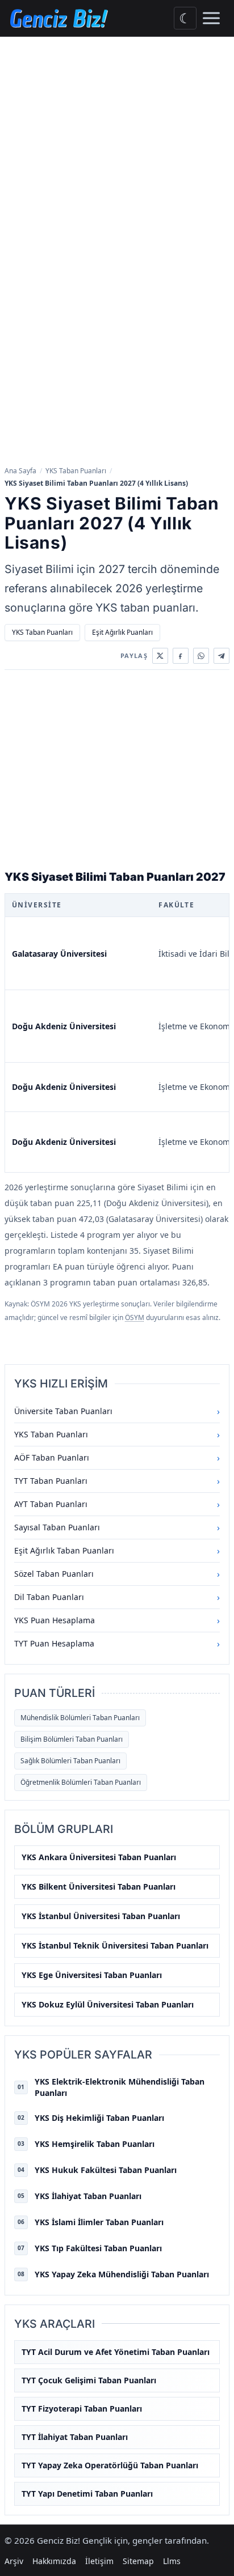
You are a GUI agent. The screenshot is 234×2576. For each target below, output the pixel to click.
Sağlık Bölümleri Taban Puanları (70, 1761)
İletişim (99, 2561)
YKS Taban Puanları (76, 471)
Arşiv (14, 2561)
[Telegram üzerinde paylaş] (222, 656)
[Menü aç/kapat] (211, 18)
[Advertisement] (117, 159)
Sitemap (138, 2561)
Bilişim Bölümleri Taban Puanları (72, 1739)
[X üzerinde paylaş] (160, 656)
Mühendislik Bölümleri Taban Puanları (80, 1718)
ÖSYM (135, 1317)
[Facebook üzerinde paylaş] (181, 656)
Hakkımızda (54, 2561)
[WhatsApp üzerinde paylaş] (201, 656)
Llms (172, 2561)
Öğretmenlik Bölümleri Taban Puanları (81, 1782)
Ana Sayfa (20, 471)
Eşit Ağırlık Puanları (122, 632)
